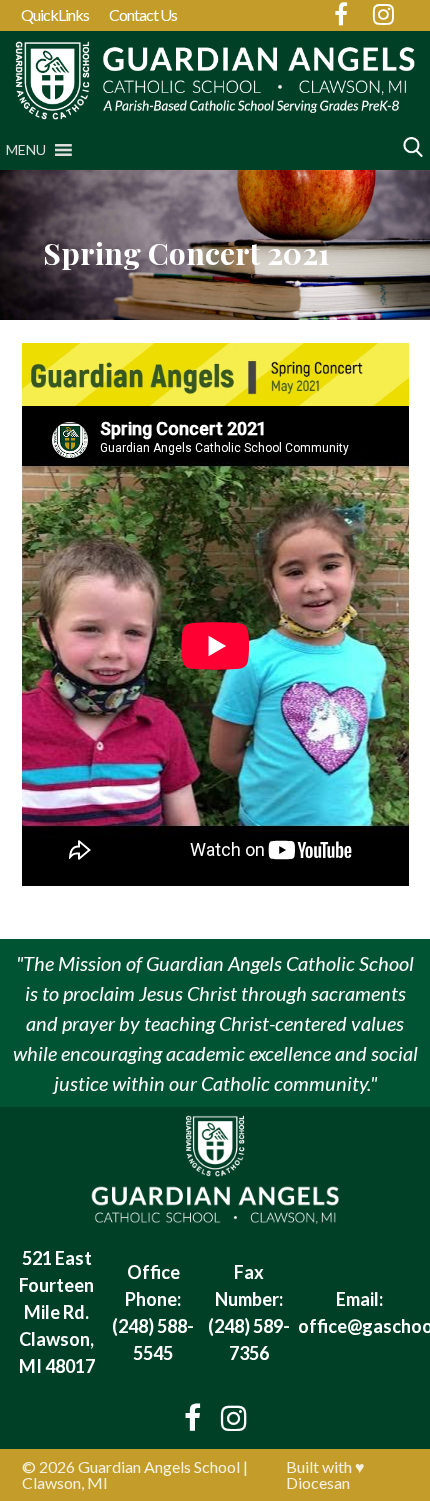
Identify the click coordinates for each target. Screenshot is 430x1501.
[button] (26, 150)
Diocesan (318, 1482)
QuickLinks (55, 14)
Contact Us (143, 14)
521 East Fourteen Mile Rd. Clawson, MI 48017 (57, 1312)
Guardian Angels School (159, 1466)
